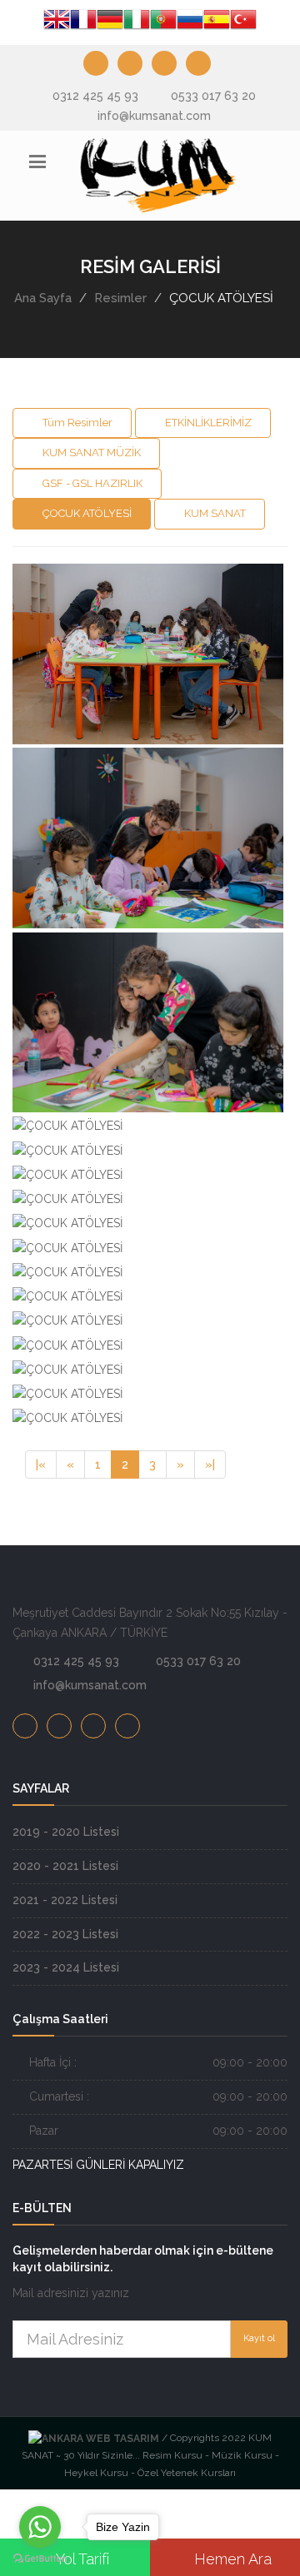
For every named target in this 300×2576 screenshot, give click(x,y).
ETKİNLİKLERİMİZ (207, 423)
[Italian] (137, 22)
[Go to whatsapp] (40, 2527)
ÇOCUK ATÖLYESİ (86, 513)
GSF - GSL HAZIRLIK (91, 483)
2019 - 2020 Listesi (66, 1832)
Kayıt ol (259, 2338)
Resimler (120, 298)
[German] (110, 22)
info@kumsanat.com (154, 116)
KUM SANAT (214, 513)
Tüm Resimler (76, 423)
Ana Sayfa (43, 298)
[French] (83, 22)
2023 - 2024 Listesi (66, 1967)
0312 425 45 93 (95, 96)
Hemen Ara (231, 2559)
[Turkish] (243, 22)
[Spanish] (217, 22)
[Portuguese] (163, 22)
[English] (57, 22)
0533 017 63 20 (213, 96)
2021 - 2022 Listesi (65, 1900)
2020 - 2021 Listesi (65, 1866)
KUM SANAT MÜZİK (90, 453)
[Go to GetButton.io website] (40, 2559)
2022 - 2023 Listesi (65, 1934)
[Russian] (190, 22)
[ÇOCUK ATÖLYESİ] (145, 566)
